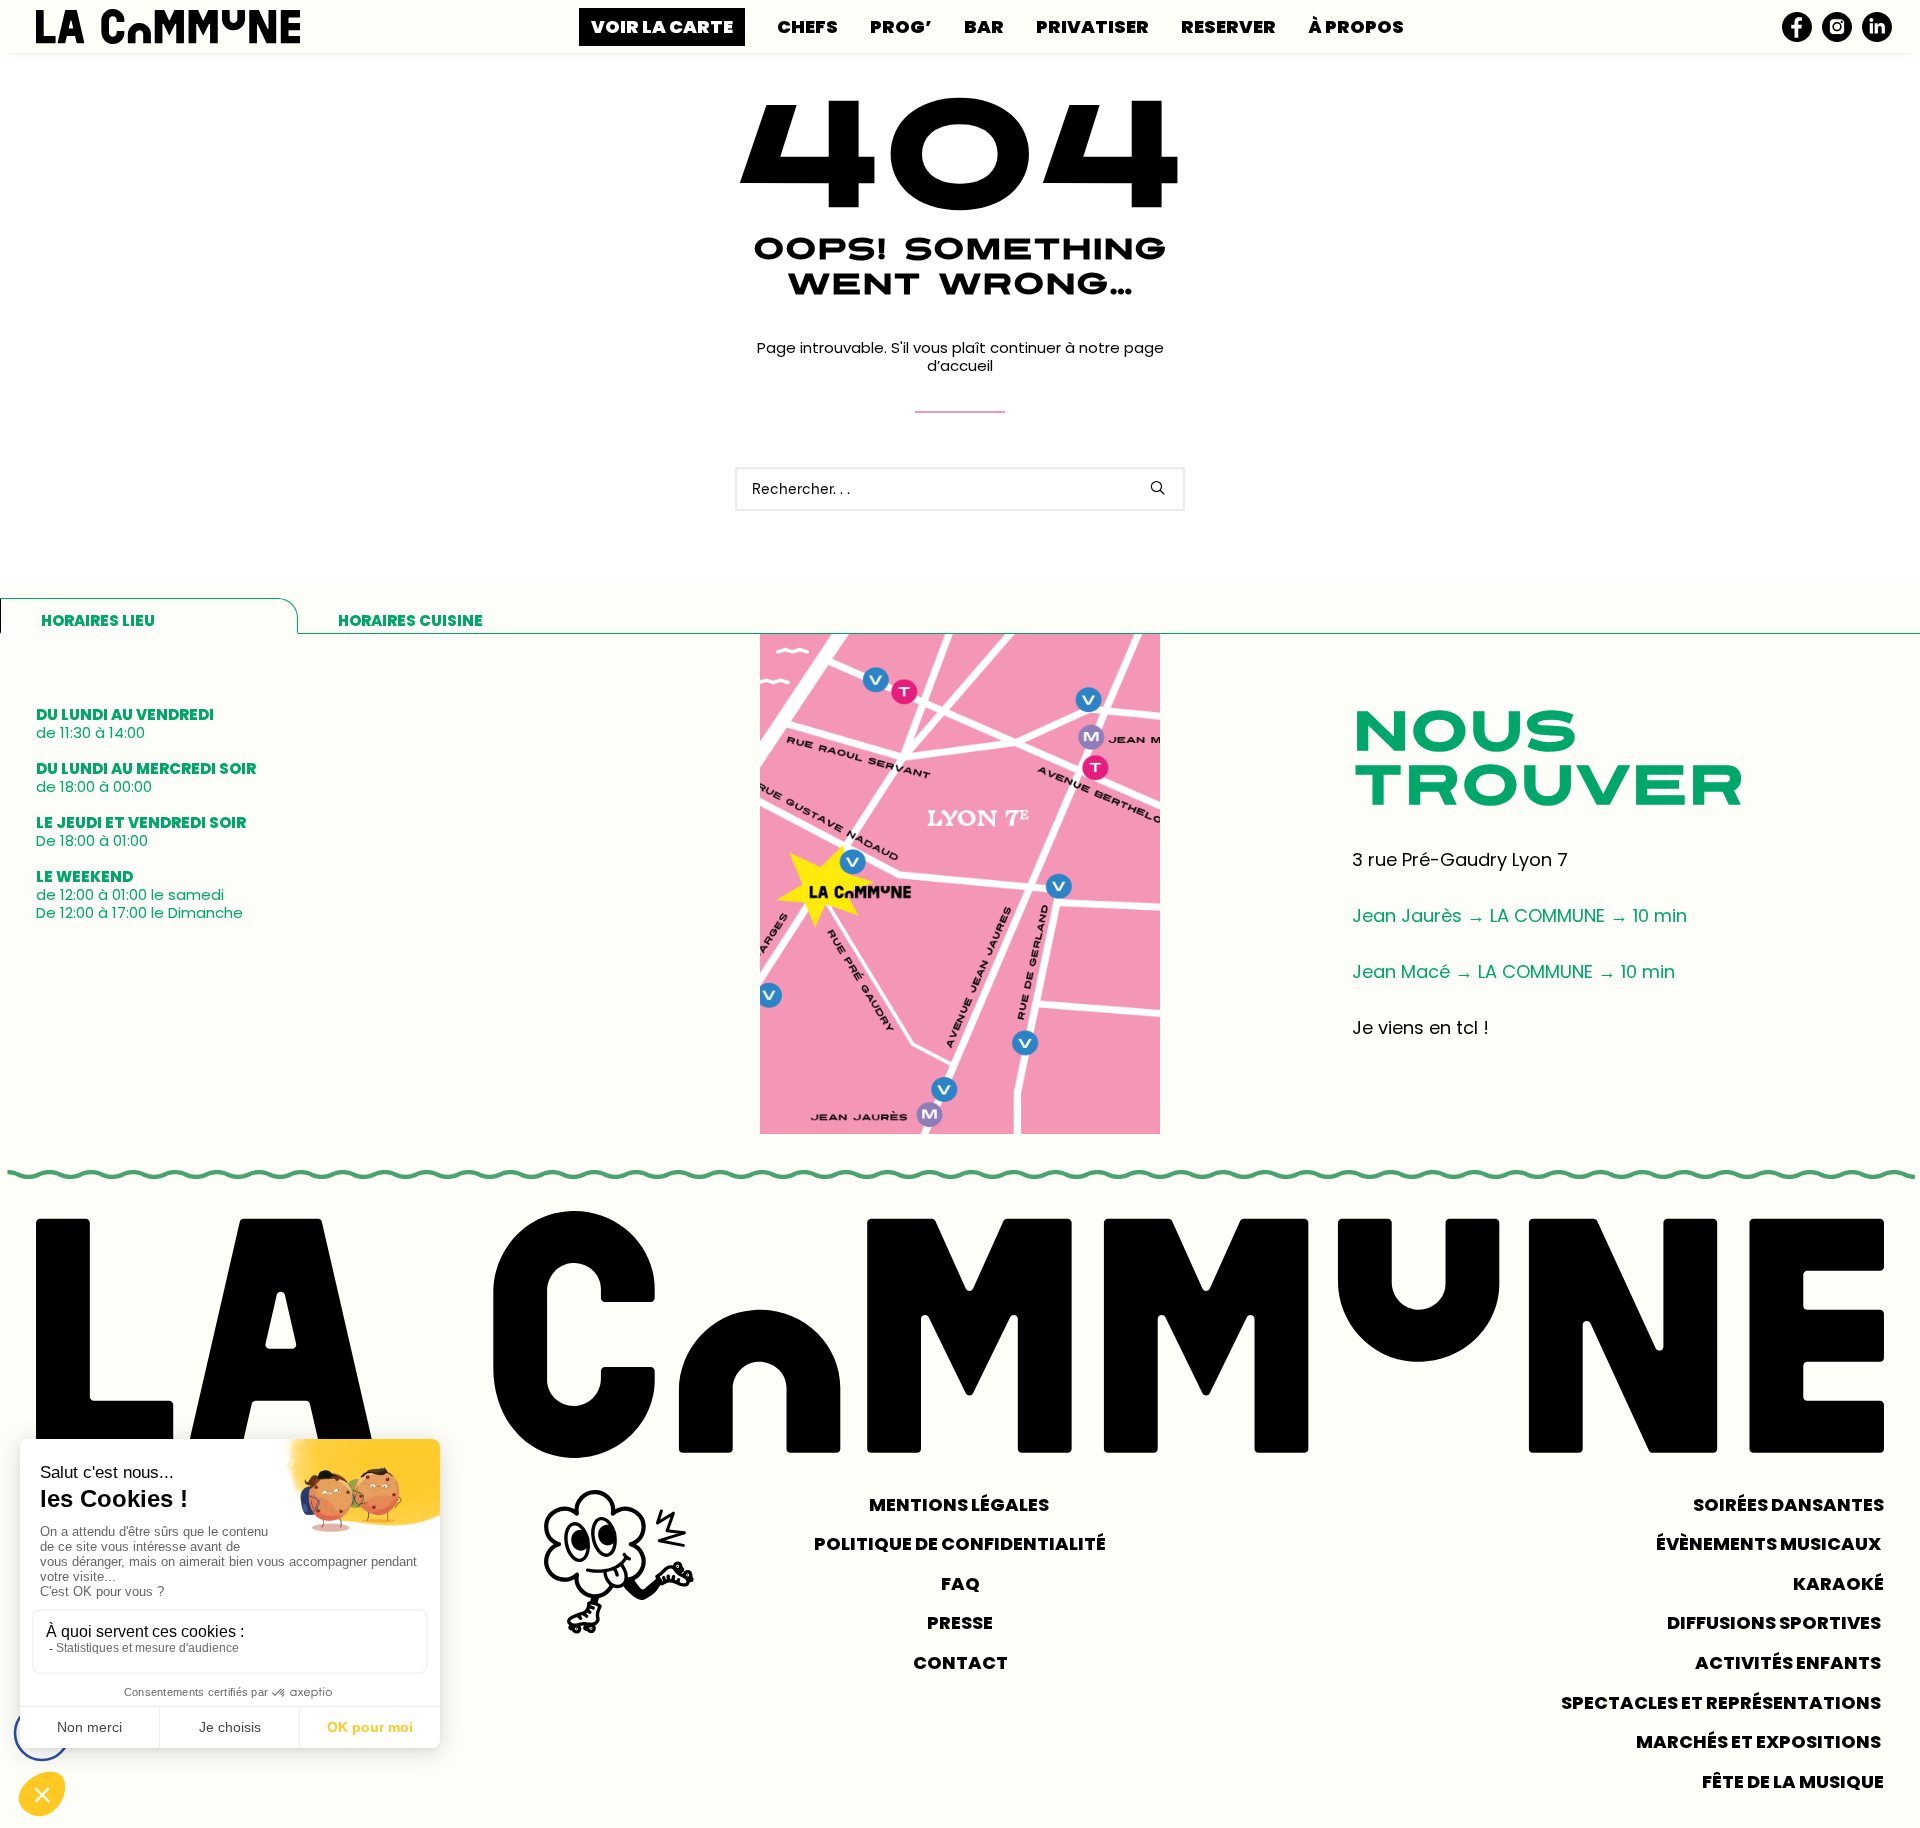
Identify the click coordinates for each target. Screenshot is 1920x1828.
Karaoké (1838, 1583)
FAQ (960, 1583)
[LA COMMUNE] (168, 26)
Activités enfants (1789, 1662)
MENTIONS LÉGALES (960, 1504)
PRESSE (960, 1622)
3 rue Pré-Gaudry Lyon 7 (1460, 859)
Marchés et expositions (1760, 1741)
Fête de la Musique (1793, 1781)
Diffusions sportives (1775, 1622)
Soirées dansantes (1788, 1504)
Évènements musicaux (1770, 1543)
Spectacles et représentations (1722, 1702)
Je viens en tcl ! (1420, 1027)
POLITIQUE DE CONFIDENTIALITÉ (960, 1543)
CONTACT (960, 1662)
